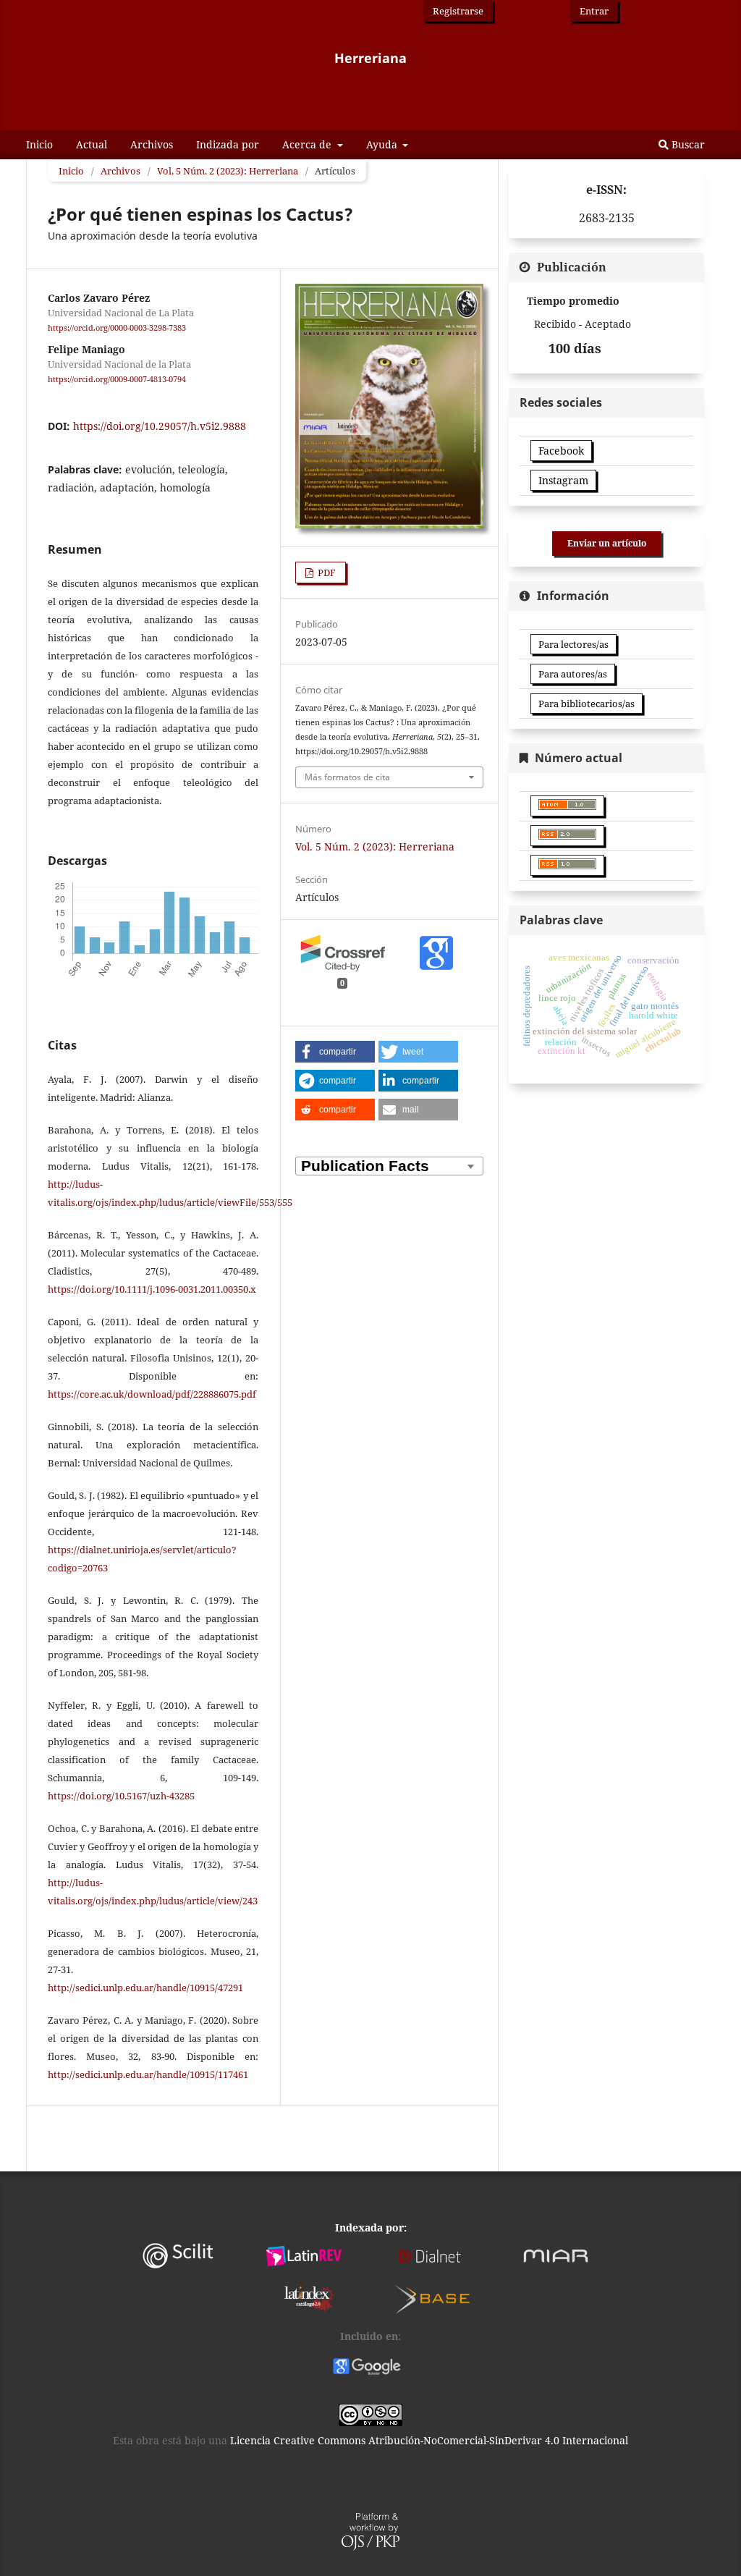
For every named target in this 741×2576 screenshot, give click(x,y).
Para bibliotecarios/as (587, 704)
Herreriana (370, 58)
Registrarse (458, 11)
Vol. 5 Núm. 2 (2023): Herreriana (228, 171)
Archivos (152, 144)
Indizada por (228, 144)
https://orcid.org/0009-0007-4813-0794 (117, 379)
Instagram (563, 480)
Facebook (561, 451)
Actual (92, 144)
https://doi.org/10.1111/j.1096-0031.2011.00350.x (152, 1289)
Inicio (39, 144)
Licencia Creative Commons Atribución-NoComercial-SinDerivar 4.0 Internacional (429, 2440)
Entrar (594, 11)
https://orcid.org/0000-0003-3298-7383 (117, 328)
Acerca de (308, 144)
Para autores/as (573, 674)
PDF (326, 573)
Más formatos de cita (347, 777)
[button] (335, 1052)
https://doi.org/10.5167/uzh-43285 (121, 1796)
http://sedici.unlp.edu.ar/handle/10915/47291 (145, 1988)
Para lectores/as (573, 644)
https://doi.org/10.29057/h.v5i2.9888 (160, 426)
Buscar (687, 144)
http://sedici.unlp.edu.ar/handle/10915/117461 (148, 2074)
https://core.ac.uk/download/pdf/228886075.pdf (152, 1394)
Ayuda (383, 144)
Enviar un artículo (607, 543)
